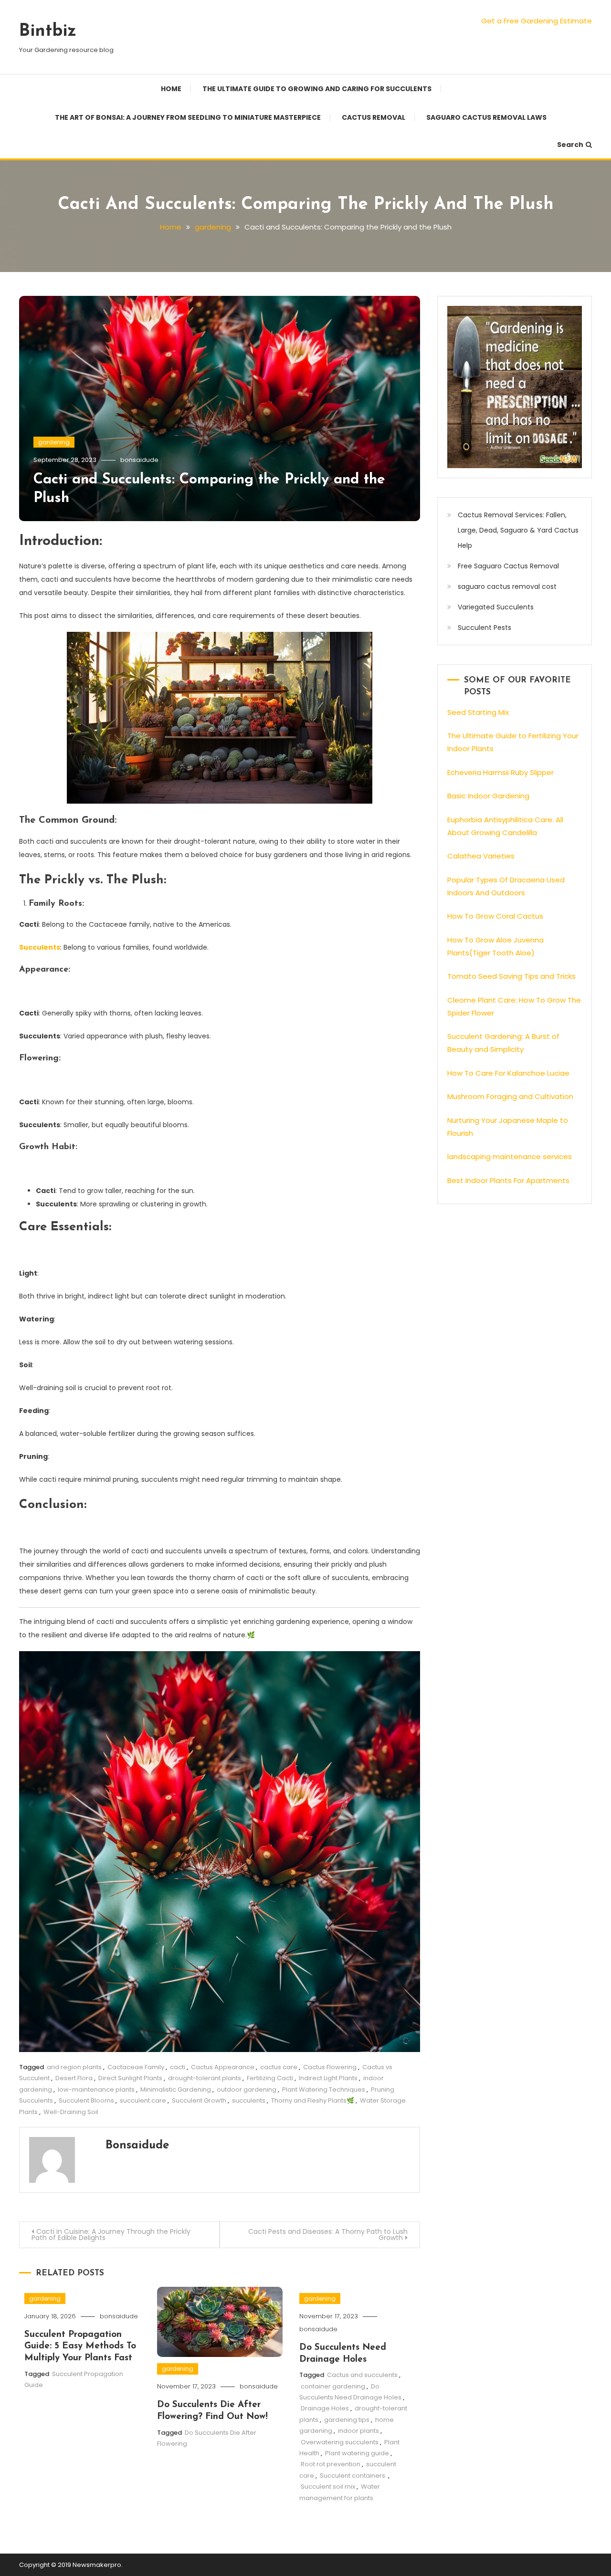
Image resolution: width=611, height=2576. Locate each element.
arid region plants (74, 2067)
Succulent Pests (485, 628)
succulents (249, 2100)
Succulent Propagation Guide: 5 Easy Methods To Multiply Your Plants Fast (80, 2346)
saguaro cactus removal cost (507, 586)
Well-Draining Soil (71, 2112)
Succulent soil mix (328, 2487)
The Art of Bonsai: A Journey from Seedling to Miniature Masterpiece (188, 117)
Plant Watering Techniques (324, 2089)
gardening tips (347, 2420)
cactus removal (374, 117)
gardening (54, 442)
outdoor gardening (247, 2089)
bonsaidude (139, 460)
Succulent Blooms (86, 2100)
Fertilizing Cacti (270, 2078)
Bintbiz (48, 31)
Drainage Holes (325, 2408)
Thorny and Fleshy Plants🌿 (313, 2100)
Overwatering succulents (340, 2442)
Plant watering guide (357, 2453)
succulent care (143, 2100)
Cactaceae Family (136, 2067)
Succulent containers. (353, 2476)
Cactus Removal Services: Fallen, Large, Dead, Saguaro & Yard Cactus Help (518, 530)
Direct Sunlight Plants (130, 2078)
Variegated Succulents (496, 607)
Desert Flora (74, 2078)
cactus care (279, 2067)
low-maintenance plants (96, 2089)
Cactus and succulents (362, 2375)
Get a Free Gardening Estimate (537, 21)
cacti (178, 2067)
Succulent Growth (199, 2100)
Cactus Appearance (223, 2067)
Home (171, 89)
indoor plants (358, 2431)
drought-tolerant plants (205, 2078)
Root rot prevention (331, 2464)
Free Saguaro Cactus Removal (508, 566)
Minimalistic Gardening (176, 2089)
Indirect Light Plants (328, 2078)
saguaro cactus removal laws (486, 117)
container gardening (333, 2386)
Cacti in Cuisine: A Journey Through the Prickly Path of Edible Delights (111, 2235)
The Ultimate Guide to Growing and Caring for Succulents (317, 89)
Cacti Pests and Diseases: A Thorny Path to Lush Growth (328, 2235)
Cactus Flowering (330, 2067)
